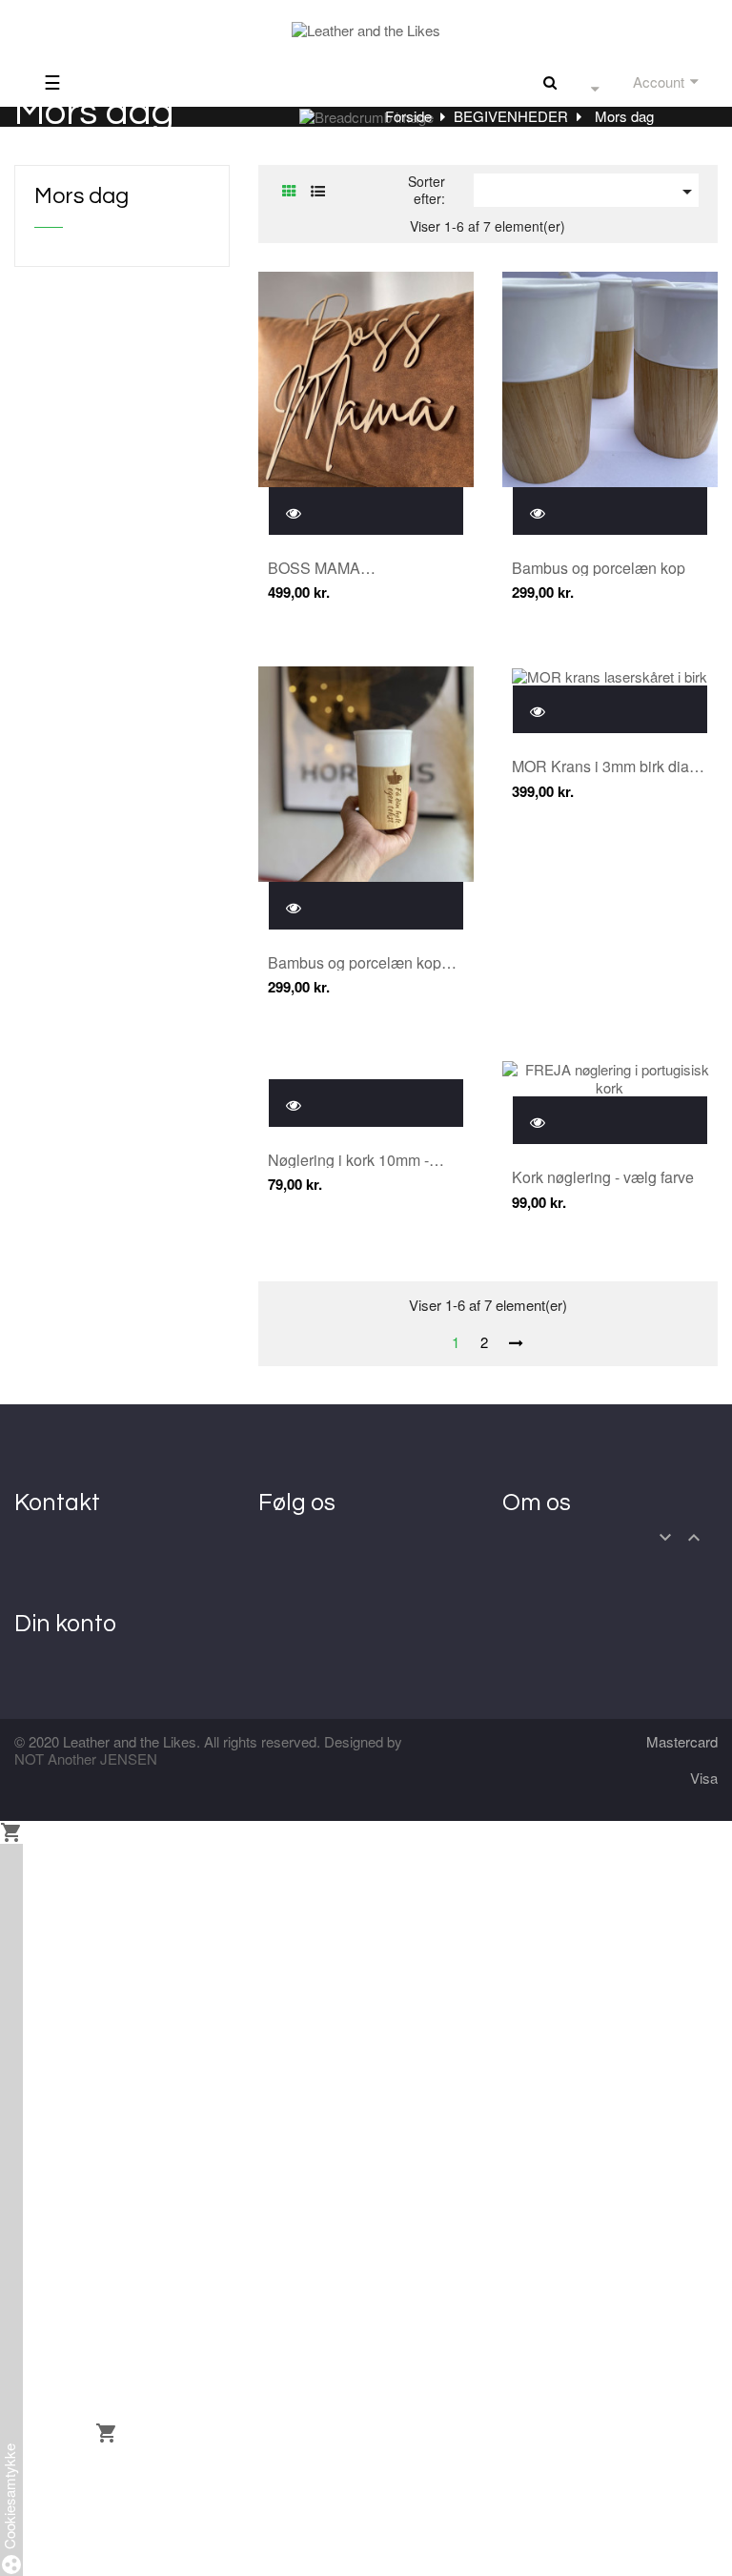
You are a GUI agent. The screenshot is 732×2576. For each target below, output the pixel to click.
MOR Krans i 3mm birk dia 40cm (600, 767)
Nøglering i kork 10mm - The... (348, 1160)
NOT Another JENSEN (86, 1758)
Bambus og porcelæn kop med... (355, 963)
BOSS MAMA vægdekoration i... (328, 568)
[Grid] (289, 190)
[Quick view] (293, 510)
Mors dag (81, 196)
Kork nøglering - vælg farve (603, 1177)
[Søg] (550, 82)
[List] (318, 190)
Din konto (65, 1624)
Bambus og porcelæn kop (599, 568)
